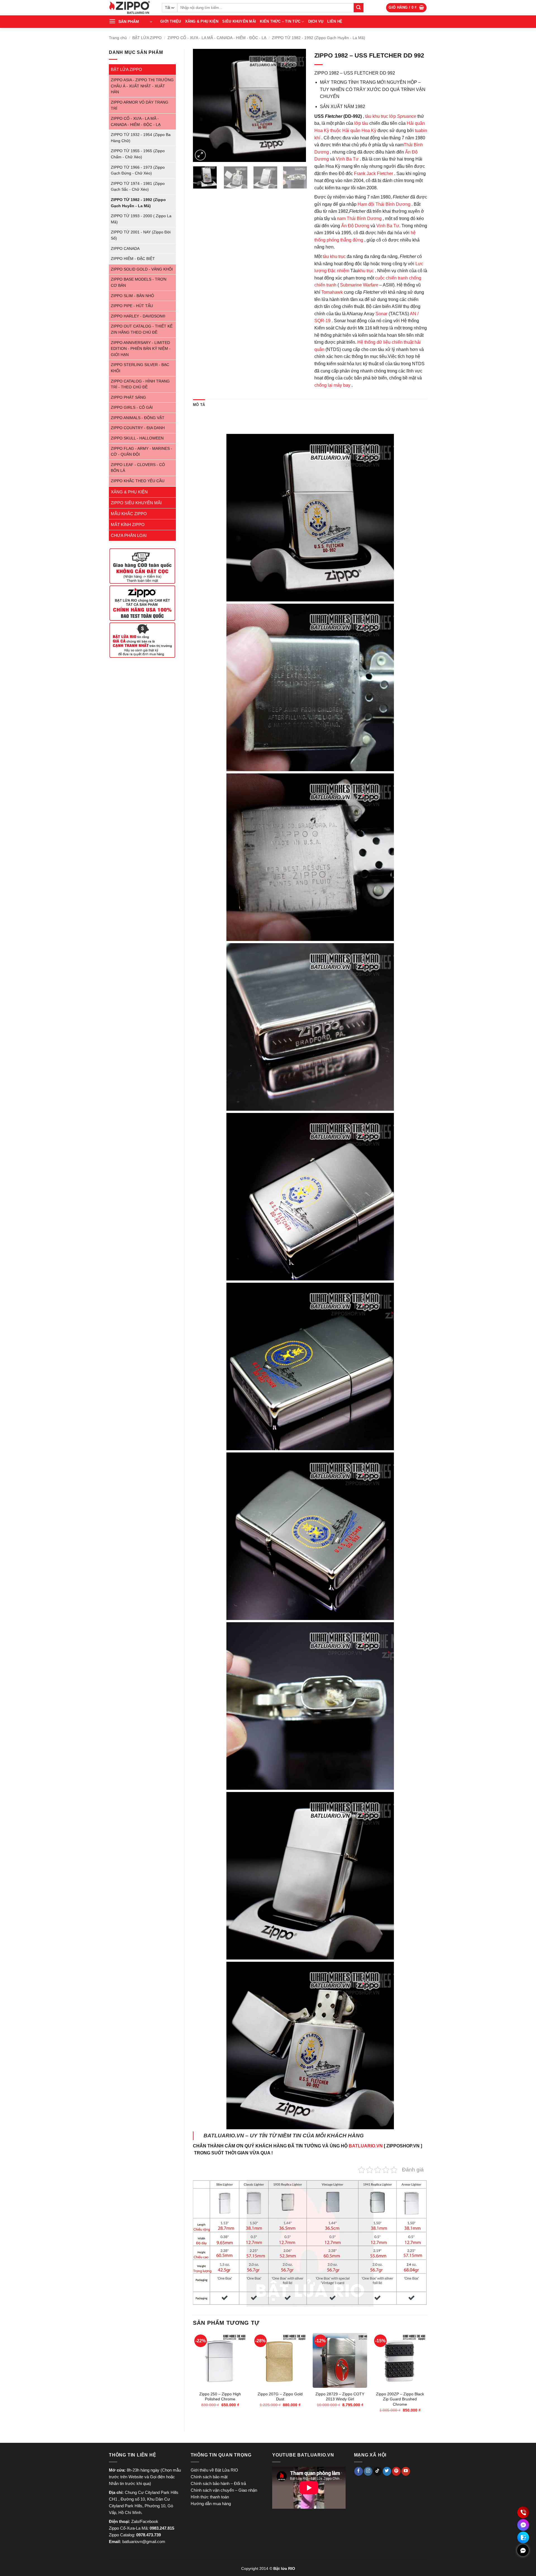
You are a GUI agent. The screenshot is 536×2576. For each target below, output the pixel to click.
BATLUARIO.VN (366, 2146)
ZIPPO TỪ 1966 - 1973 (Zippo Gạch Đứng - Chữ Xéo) (138, 170)
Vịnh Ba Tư (347, 159)
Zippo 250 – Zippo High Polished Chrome (220, 2397)
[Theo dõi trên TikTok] (378, 2471)
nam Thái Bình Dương (359, 218)
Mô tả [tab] (199, 405)
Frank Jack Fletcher (374, 174)
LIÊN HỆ (335, 21)
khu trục (366, 271)
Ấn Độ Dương (355, 226)
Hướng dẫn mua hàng (211, 2504)
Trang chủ (118, 38)
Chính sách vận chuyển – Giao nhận (224, 2490)
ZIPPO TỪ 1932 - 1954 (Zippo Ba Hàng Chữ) (141, 138)
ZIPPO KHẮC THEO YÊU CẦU (138, 481)
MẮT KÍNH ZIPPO (128, 524)
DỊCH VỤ (316, 21)
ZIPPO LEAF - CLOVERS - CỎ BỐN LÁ (138, 468)
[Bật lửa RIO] (131, 8)
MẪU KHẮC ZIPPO (129, 514)
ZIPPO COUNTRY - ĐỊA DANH (138, 428)
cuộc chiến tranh (392, 278)
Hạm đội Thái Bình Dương (384, 204)
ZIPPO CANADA (125, 249)
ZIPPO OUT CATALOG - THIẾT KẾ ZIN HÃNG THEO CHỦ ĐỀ (142, 329)
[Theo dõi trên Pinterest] (396, 2471)
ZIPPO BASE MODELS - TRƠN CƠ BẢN (139, 282)
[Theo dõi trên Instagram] (368, 2471)
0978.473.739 (149, 2535)
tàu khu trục (377, 116)
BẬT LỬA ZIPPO (147, 38)
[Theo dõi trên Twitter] (387, 2471)
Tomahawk (332, 292)
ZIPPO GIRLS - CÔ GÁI (132, 408)
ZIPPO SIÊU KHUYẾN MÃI (136, 503)
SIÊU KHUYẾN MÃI (239, 21)
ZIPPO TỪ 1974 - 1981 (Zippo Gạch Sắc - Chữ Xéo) (138, 187)
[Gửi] (358, 8)
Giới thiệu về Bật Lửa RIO (214, 2470)
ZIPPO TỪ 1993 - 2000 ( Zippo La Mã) (141, 219)
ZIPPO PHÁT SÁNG (128, 397)
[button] (406, 8)
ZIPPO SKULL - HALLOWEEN (137, 438)
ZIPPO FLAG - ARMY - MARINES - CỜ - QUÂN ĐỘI (142, 452)
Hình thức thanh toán (210, 2497)
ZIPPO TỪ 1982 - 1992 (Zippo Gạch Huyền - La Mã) (319, 38)
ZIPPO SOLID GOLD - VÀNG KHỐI (142, 269)
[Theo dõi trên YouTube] (406, 2471)
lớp (403, 116)
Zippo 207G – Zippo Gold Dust (280, 2397)
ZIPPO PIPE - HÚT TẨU (132, 306)
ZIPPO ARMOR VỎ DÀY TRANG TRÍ (140, 105)
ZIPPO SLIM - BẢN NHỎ (132, 296)
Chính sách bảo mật (209, 2477)
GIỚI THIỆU (171, 21)
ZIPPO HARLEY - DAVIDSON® (138, 316)
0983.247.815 (162, 2528)
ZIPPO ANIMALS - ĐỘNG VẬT (138, 418)
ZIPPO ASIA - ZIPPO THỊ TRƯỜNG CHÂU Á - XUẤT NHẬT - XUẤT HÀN (142, 86)
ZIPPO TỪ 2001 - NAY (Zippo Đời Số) (141, 235)
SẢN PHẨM (129, 21)
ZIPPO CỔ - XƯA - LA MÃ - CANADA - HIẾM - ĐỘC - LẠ (217, 38)
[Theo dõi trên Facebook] (359, 2471)
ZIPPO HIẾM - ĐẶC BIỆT (133, 259)
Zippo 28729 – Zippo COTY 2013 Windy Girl (340, 2397)
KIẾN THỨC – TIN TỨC (280, 21)
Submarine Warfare (359, 285)
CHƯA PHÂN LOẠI (129, 535)
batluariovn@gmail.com (144, 2542)
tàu (365, 123)
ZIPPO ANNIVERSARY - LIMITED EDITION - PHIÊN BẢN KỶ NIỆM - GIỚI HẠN (141, 349)
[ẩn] (523, 2550)
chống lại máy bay (332, 385)
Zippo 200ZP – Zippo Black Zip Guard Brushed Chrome (400, 2399)
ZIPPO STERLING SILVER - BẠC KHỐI (140, 368)
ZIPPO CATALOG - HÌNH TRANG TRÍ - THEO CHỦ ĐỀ (140, 384)
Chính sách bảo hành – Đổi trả (218, 2483)
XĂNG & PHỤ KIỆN (202, 21)
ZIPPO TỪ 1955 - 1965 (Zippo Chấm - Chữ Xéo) (138, 154)
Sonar (381, 314)
